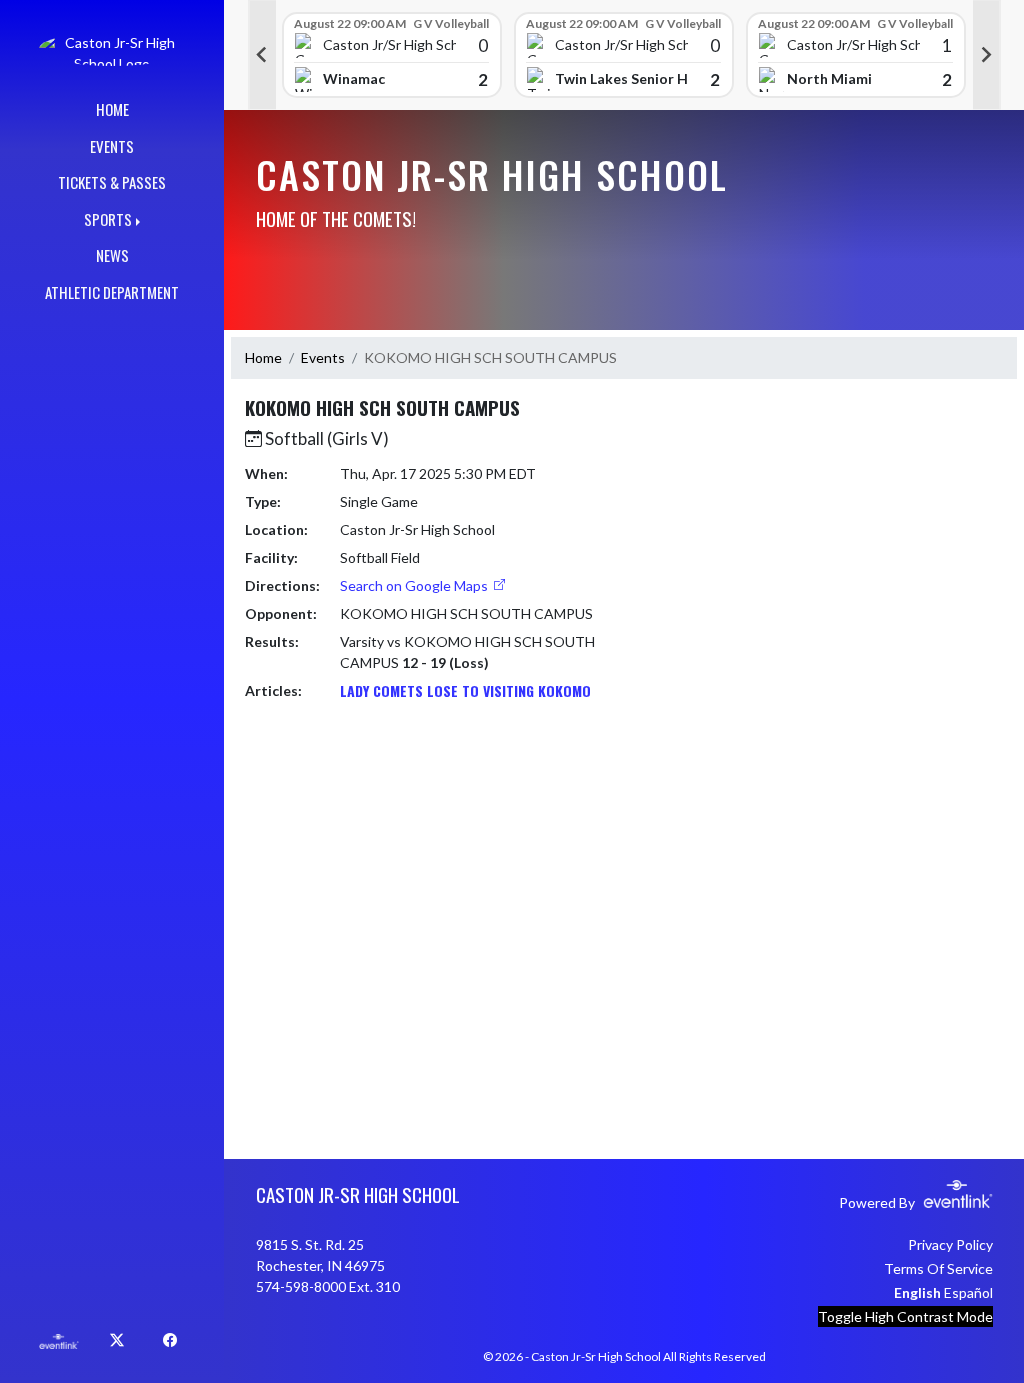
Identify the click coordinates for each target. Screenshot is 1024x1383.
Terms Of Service (938, 1268)
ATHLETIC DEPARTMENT (112, 292)
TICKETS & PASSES (112, 182)
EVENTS (112, 146)
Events (323, 357)
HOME (112, 109)
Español (968, 1292)
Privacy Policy (950, 1244)
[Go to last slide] (262, 55)
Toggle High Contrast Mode (905, 1316)
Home (263, 357)
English (917, 1292)
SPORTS (108, 219)
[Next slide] (987, 55)
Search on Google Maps (415, 585)
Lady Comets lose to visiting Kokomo (465, 690)
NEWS (112, 255)
